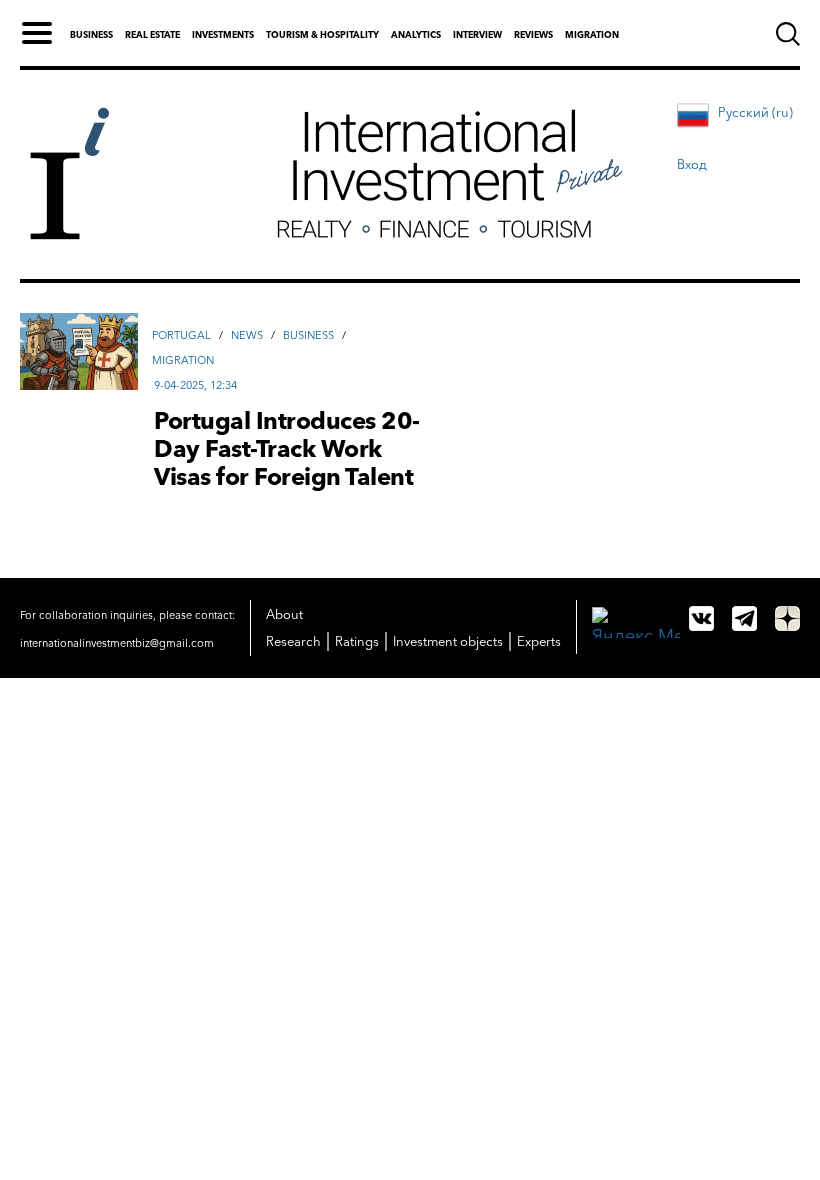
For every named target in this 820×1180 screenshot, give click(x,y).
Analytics (416, 34)
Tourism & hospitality (322, 34)
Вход (692, 164)
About (284, 614)
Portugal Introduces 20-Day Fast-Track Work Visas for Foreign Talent (287, 449)
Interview (477, 34)
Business (91, 34)
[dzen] (787, 618)
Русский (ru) (755, 112)
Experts (539, 641)
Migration (592, 34)
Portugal (181, 335)
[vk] (701, 618)
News (247, 335)
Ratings (357, 641)
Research (293, 641)
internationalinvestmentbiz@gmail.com (117, 643)
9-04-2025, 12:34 (195, 385)
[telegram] (744, 618)
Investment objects (448, 641)
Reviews (533, 34)
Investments (223, 34)
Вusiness (308, 335)
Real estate (152, 34)
